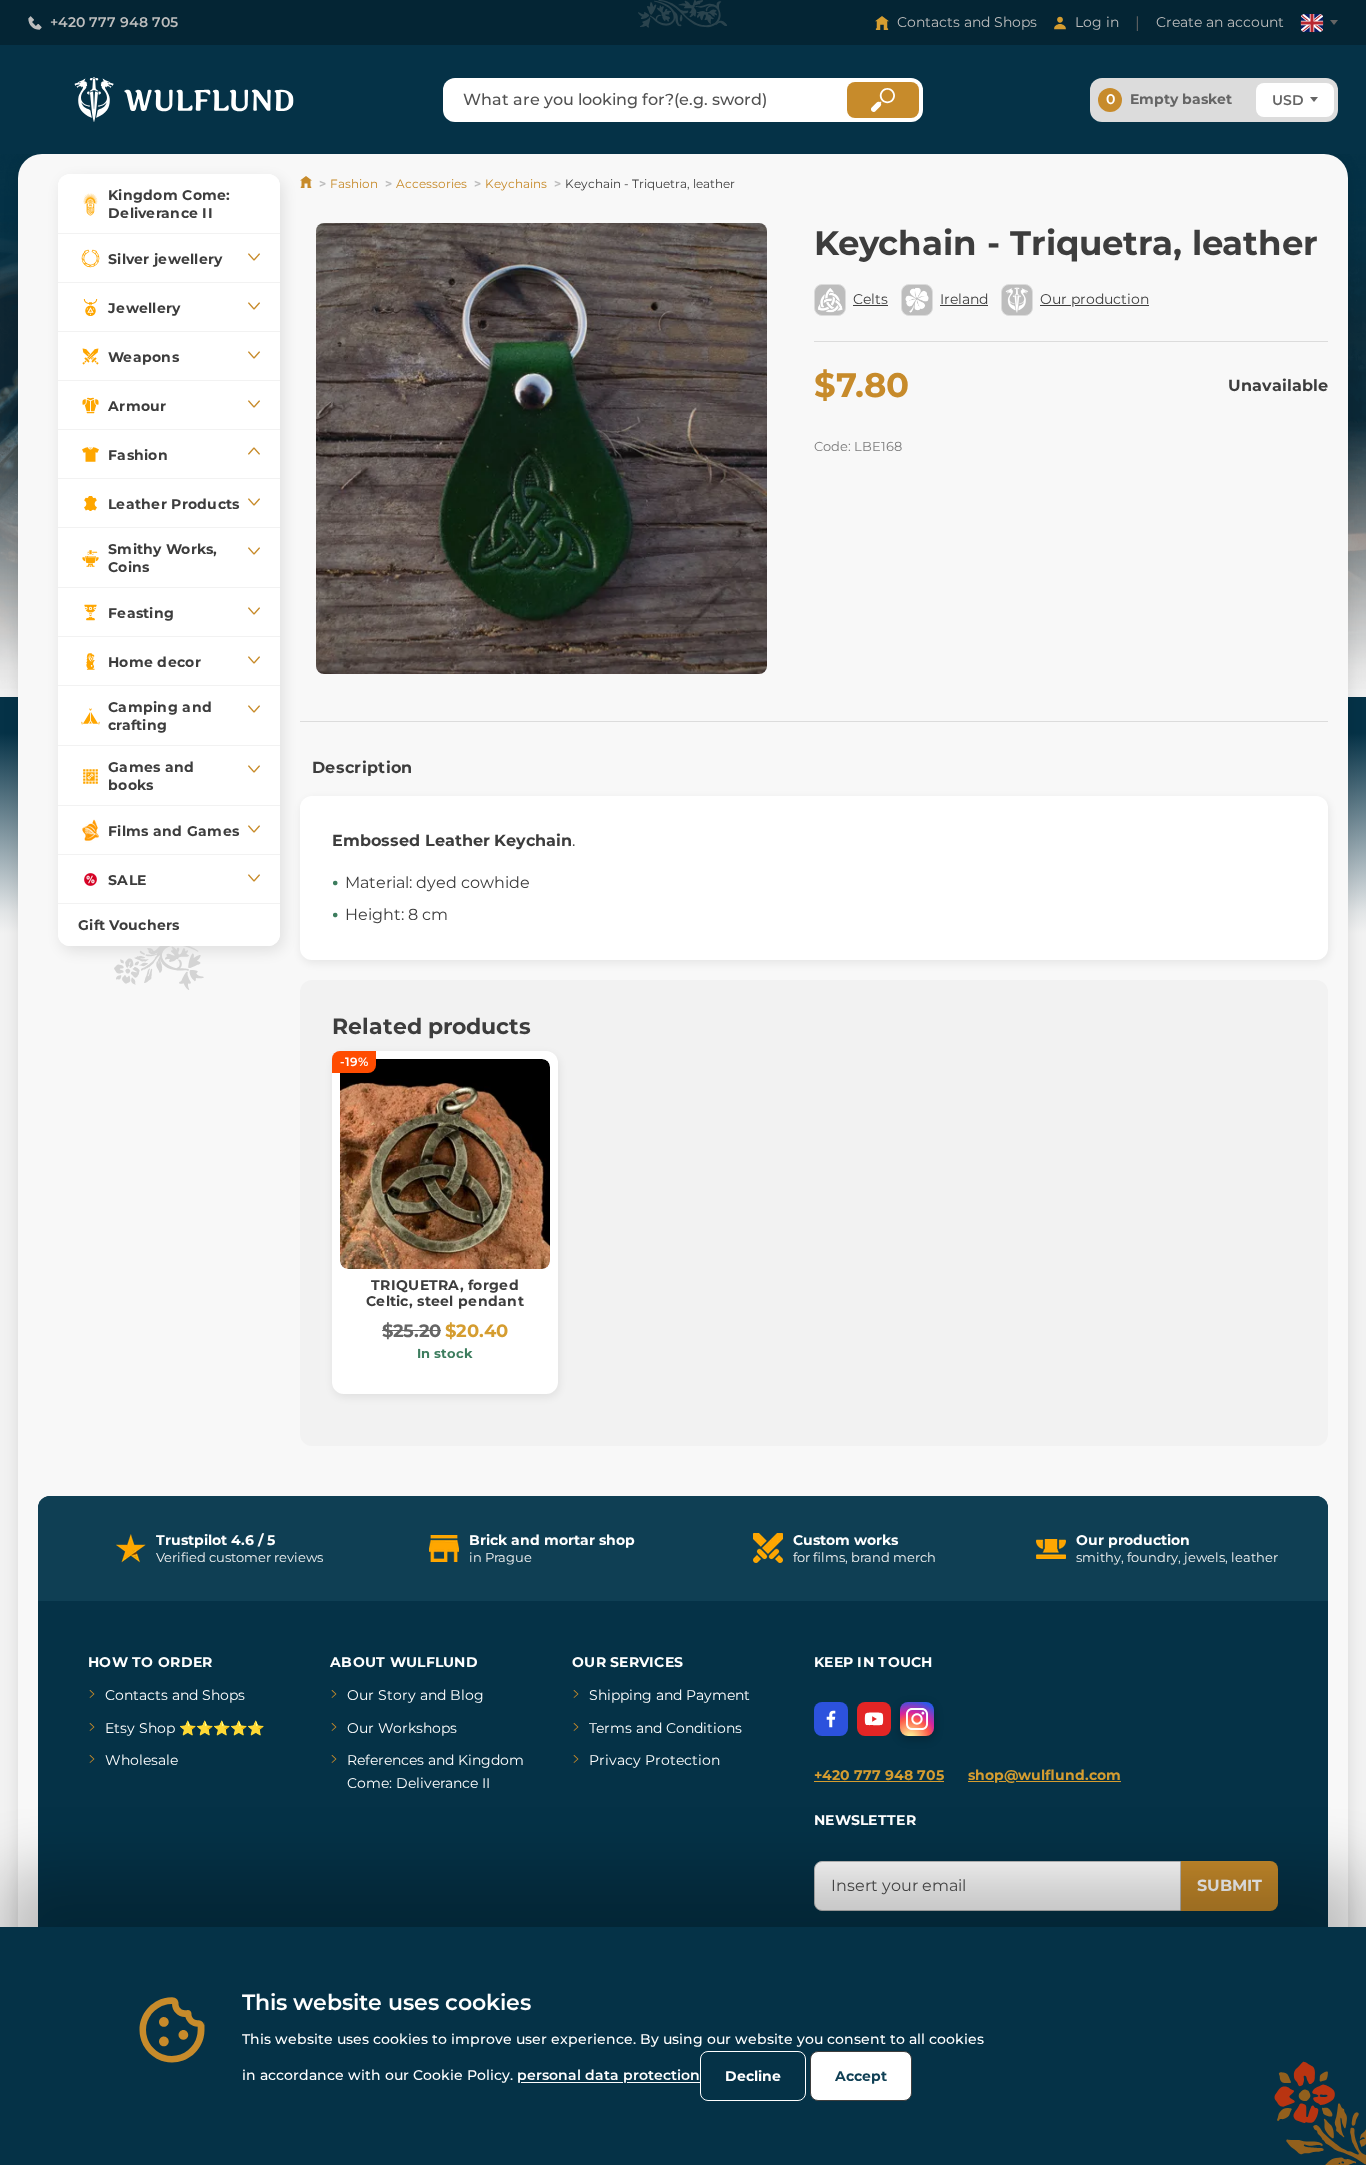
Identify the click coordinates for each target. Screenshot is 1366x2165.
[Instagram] (917, 1719)
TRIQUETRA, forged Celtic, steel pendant (445, 1293)
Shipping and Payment (669, 1695)
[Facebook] (831, 1719)
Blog (467, 1695)
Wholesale (141, 1760)
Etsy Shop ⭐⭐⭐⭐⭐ (184, 1728)
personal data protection (608, 2075)
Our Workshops (402, 1728)
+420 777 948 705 (114, 22)
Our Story (381, 1695)
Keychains (516, 183)
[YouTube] (874, 1719)
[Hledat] (883, 100)
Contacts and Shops (967, 22)
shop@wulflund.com (1044, 1775)
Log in (1097, 22)
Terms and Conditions (665, 1728)
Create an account (1220, 22)
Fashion (354, 183)
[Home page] (307, 183)
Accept (861, 2076)
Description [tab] (362, 767)
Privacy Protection (654, 1760)
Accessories (431, 183)
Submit (1229, 1885)
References (385, 1760)
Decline (753, 2076)
